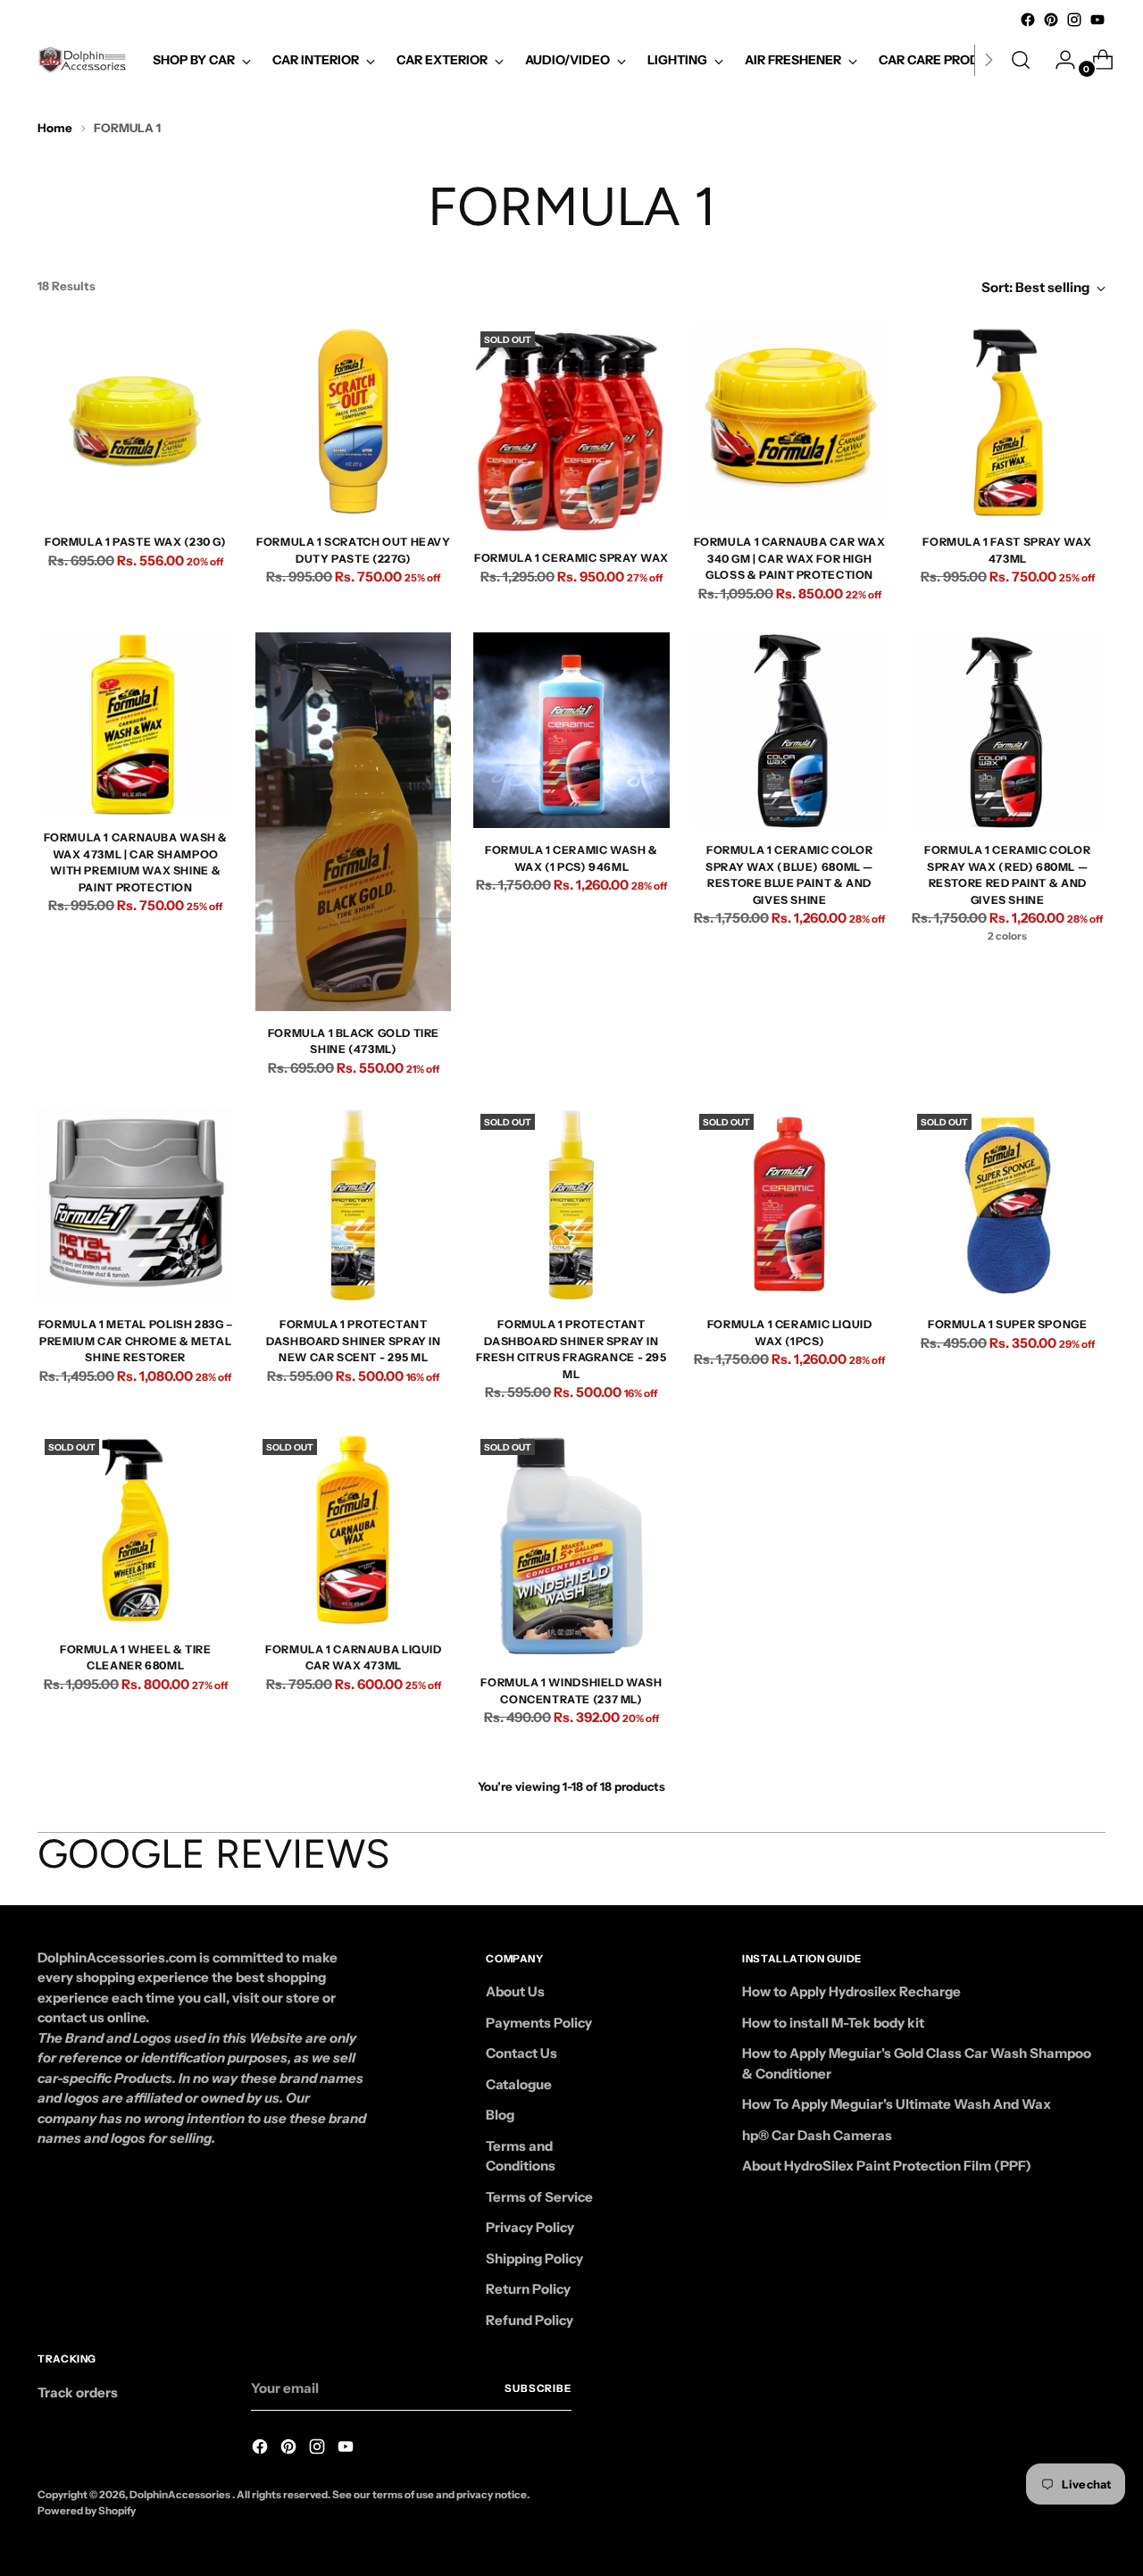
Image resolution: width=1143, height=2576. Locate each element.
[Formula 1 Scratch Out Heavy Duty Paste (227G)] (353, 422)
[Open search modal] (1021, 60)
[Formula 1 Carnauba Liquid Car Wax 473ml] (353, 1530)
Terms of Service (539, 2197)
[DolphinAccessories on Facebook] (1028, 20)
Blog (500, 2115)
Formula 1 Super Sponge (1008, 1324)
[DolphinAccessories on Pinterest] (1051, 20)
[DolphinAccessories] (82, 60)
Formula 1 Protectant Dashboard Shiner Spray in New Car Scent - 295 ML (353, 1341)
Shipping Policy (534, 2258)
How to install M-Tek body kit (833, 2023)
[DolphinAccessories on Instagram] (1074, 20)
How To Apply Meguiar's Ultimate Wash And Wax (897, 2104)
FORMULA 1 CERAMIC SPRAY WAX (571, 558)
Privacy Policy (530, 2227)
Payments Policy (539, 2023)
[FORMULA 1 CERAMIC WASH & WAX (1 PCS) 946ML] (571, 730)
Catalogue (519, 2084)
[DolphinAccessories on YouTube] (1097, 20)
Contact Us (521, 2053)
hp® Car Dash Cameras (817, 2135)
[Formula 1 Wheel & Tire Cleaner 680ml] (135, 1530)
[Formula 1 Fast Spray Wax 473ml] (1008, 422)
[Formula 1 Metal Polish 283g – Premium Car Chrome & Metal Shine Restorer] (135, 1204)
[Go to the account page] (1058, 60)
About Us (515, 1991)
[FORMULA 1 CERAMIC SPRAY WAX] (571, 430)
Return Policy (528, 2289)
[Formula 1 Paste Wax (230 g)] (135, 422)
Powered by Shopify (87, 2511)
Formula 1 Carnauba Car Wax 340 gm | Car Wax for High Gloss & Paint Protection (790, 558)
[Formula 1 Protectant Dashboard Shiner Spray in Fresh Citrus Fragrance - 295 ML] (571, 1204)
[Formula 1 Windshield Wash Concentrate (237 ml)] (571, 1547)
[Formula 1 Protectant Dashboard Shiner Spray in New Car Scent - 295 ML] (353, 1204)
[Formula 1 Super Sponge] (1008, 1204)
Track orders (78, 2392)
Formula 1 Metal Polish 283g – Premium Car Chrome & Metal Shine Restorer (136, 1341)
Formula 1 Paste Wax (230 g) (136, 542)
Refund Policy (530, 2320)
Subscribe (538, 2388)
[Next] (989, 60)
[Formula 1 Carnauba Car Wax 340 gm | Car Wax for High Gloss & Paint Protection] (790, 422)
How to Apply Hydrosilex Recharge (851, 1991)
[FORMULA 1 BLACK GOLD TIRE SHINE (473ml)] (353, 822)
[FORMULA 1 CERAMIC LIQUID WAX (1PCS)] (790, 1204)
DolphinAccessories (181, 2495)
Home (55, 128)
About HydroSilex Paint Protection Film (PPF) (887, 2166)
